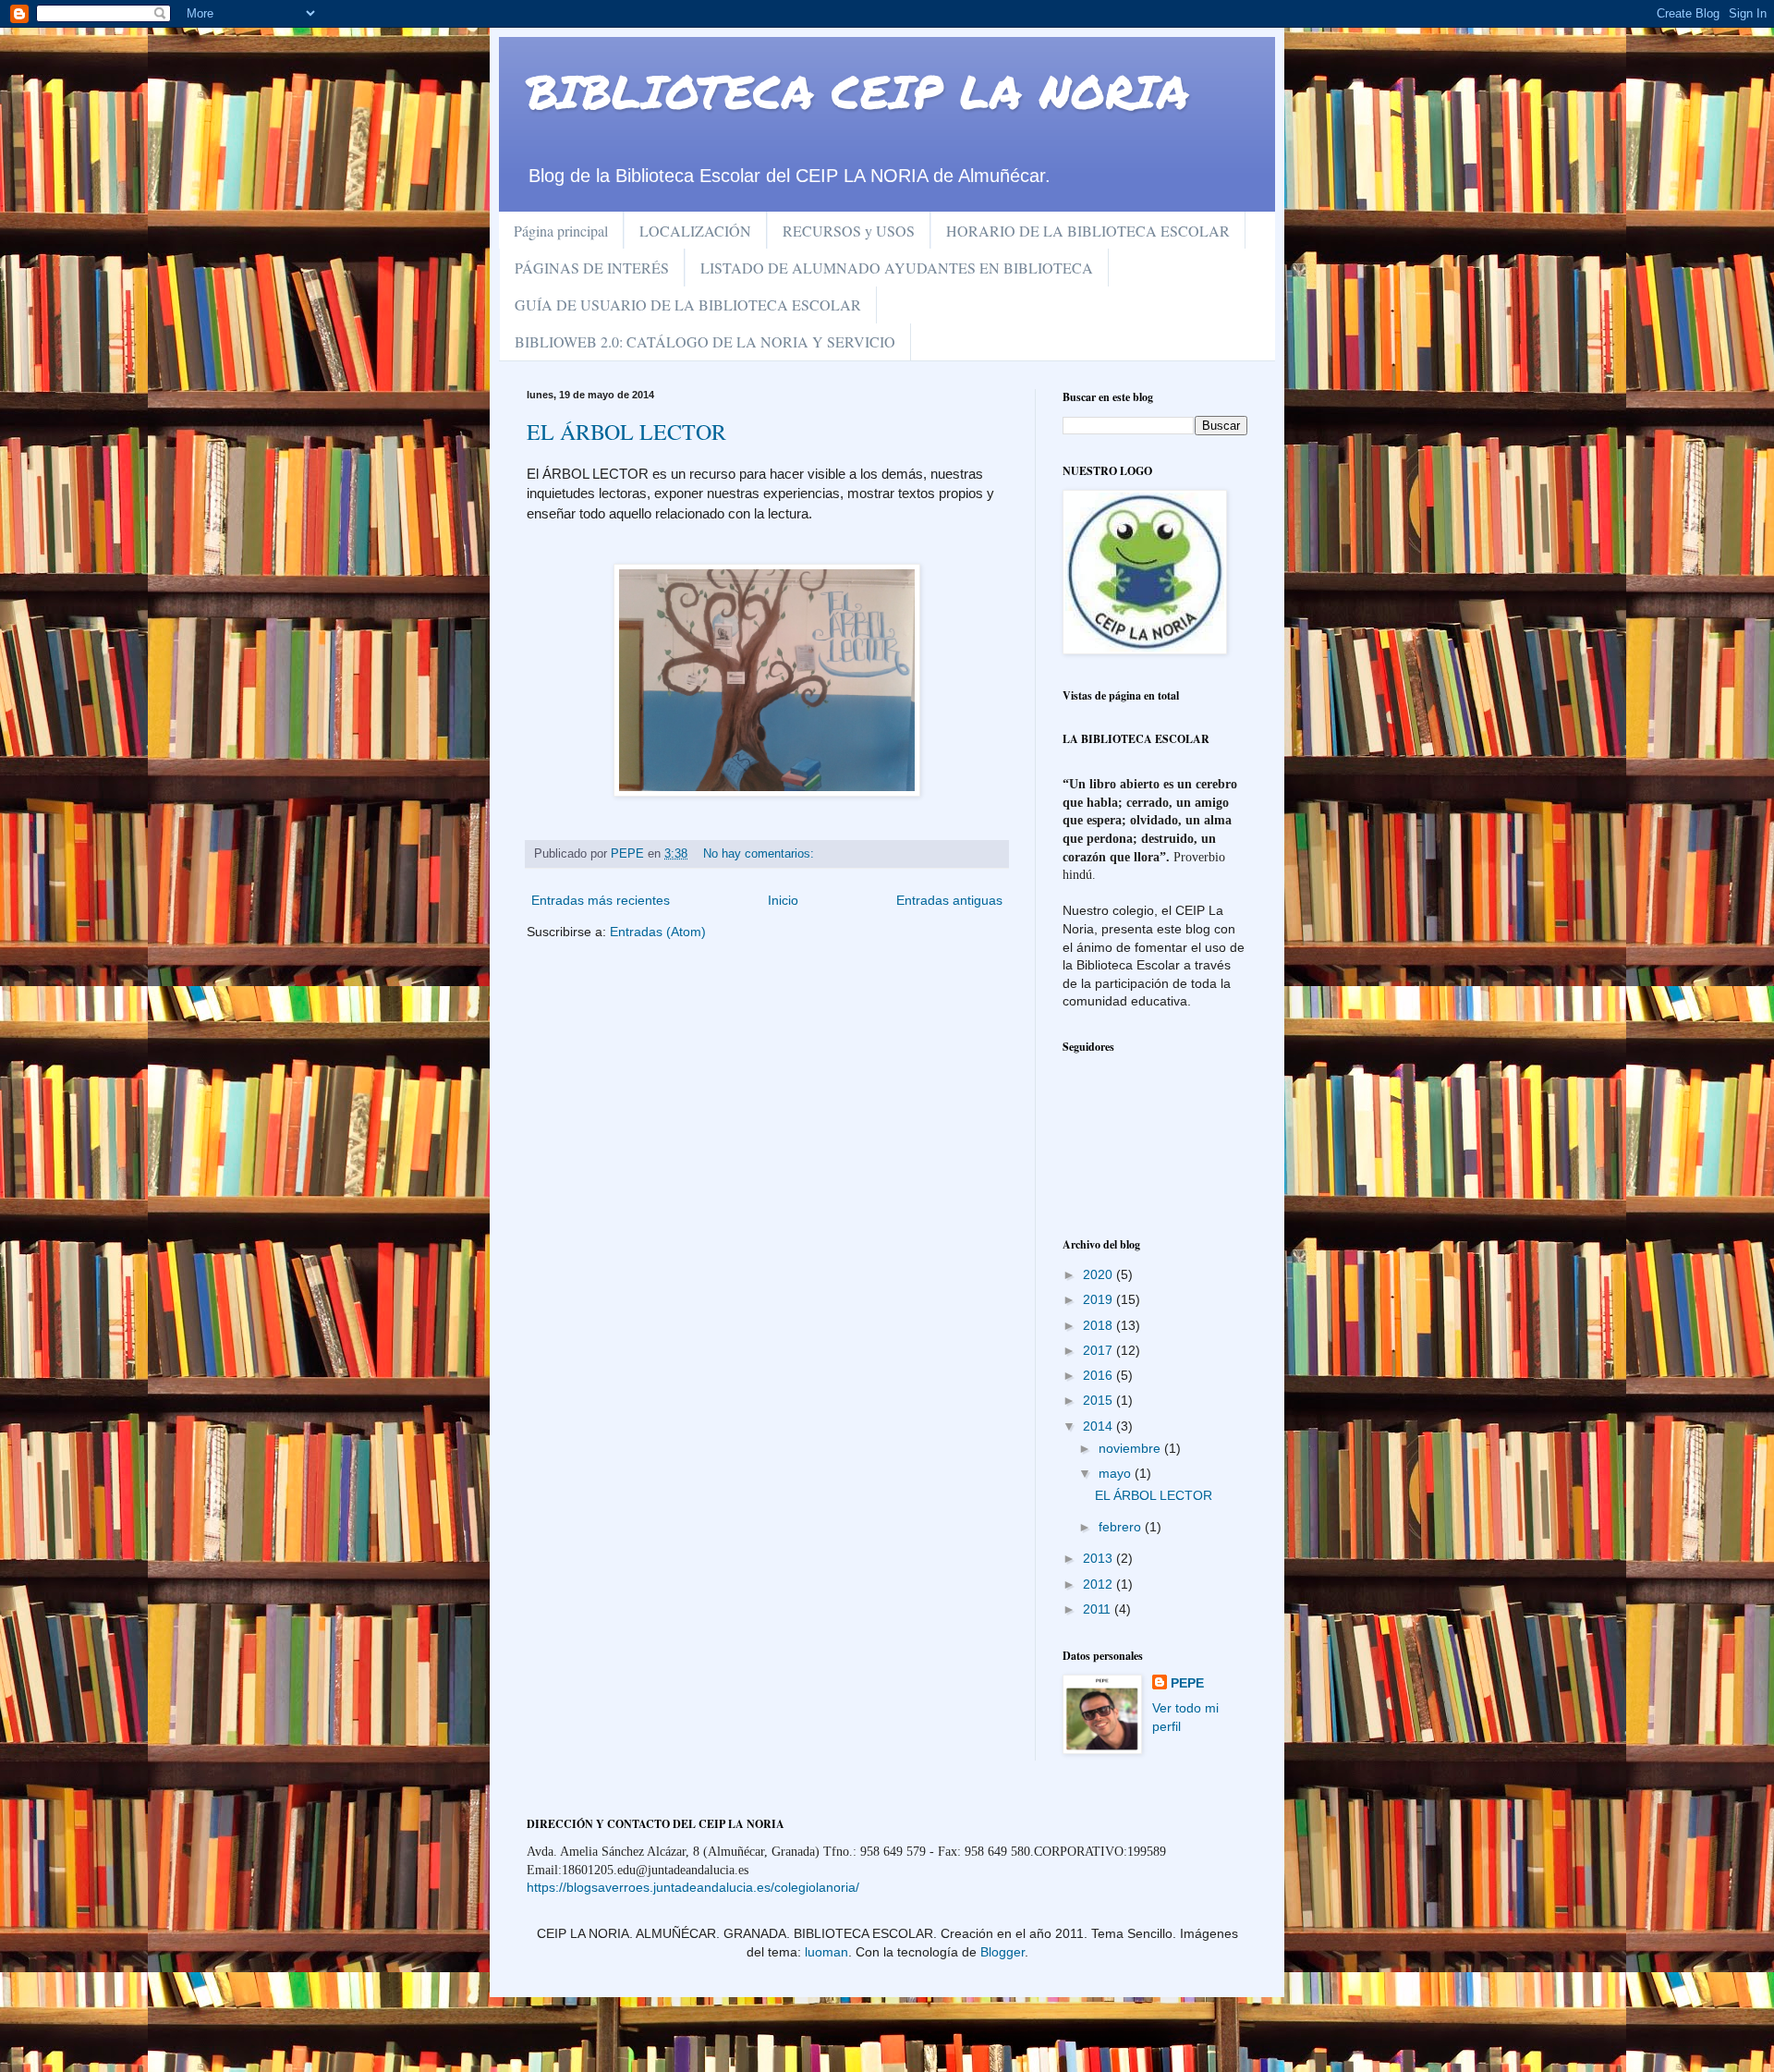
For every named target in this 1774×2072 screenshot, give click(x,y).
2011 (1099, 1609)
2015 (1100, 1400)
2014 (1100, 1426)
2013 (1100, 1558)
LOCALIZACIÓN (695, 231)
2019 (1100, 1299)
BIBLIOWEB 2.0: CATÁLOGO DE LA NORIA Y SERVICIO (705, 341)
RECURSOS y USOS (849, 231)
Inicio (783, 900)
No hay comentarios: (760, 854)
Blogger (1002, 1952)
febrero (1122, 1527)
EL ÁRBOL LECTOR (626, 432)
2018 (1100, 1325)
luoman (826, 1952)
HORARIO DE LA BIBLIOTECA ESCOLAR (1088, 231)
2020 (1100, 1274)
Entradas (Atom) (658, 932)
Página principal (561, 231)
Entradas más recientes (601, 900)
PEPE (1187, 1683)
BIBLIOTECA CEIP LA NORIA (858, 91)
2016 (1100, 1375)
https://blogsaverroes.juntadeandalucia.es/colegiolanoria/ (693, 1887)
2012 (1100, 1584)
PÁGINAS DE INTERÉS (592, 268)
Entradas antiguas (949, 900)
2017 (1100, 1350)
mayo (1117, 1473)
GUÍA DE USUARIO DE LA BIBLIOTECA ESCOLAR (688, 305)
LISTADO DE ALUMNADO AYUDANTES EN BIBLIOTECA (897, 268)
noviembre (1131, 1448)
